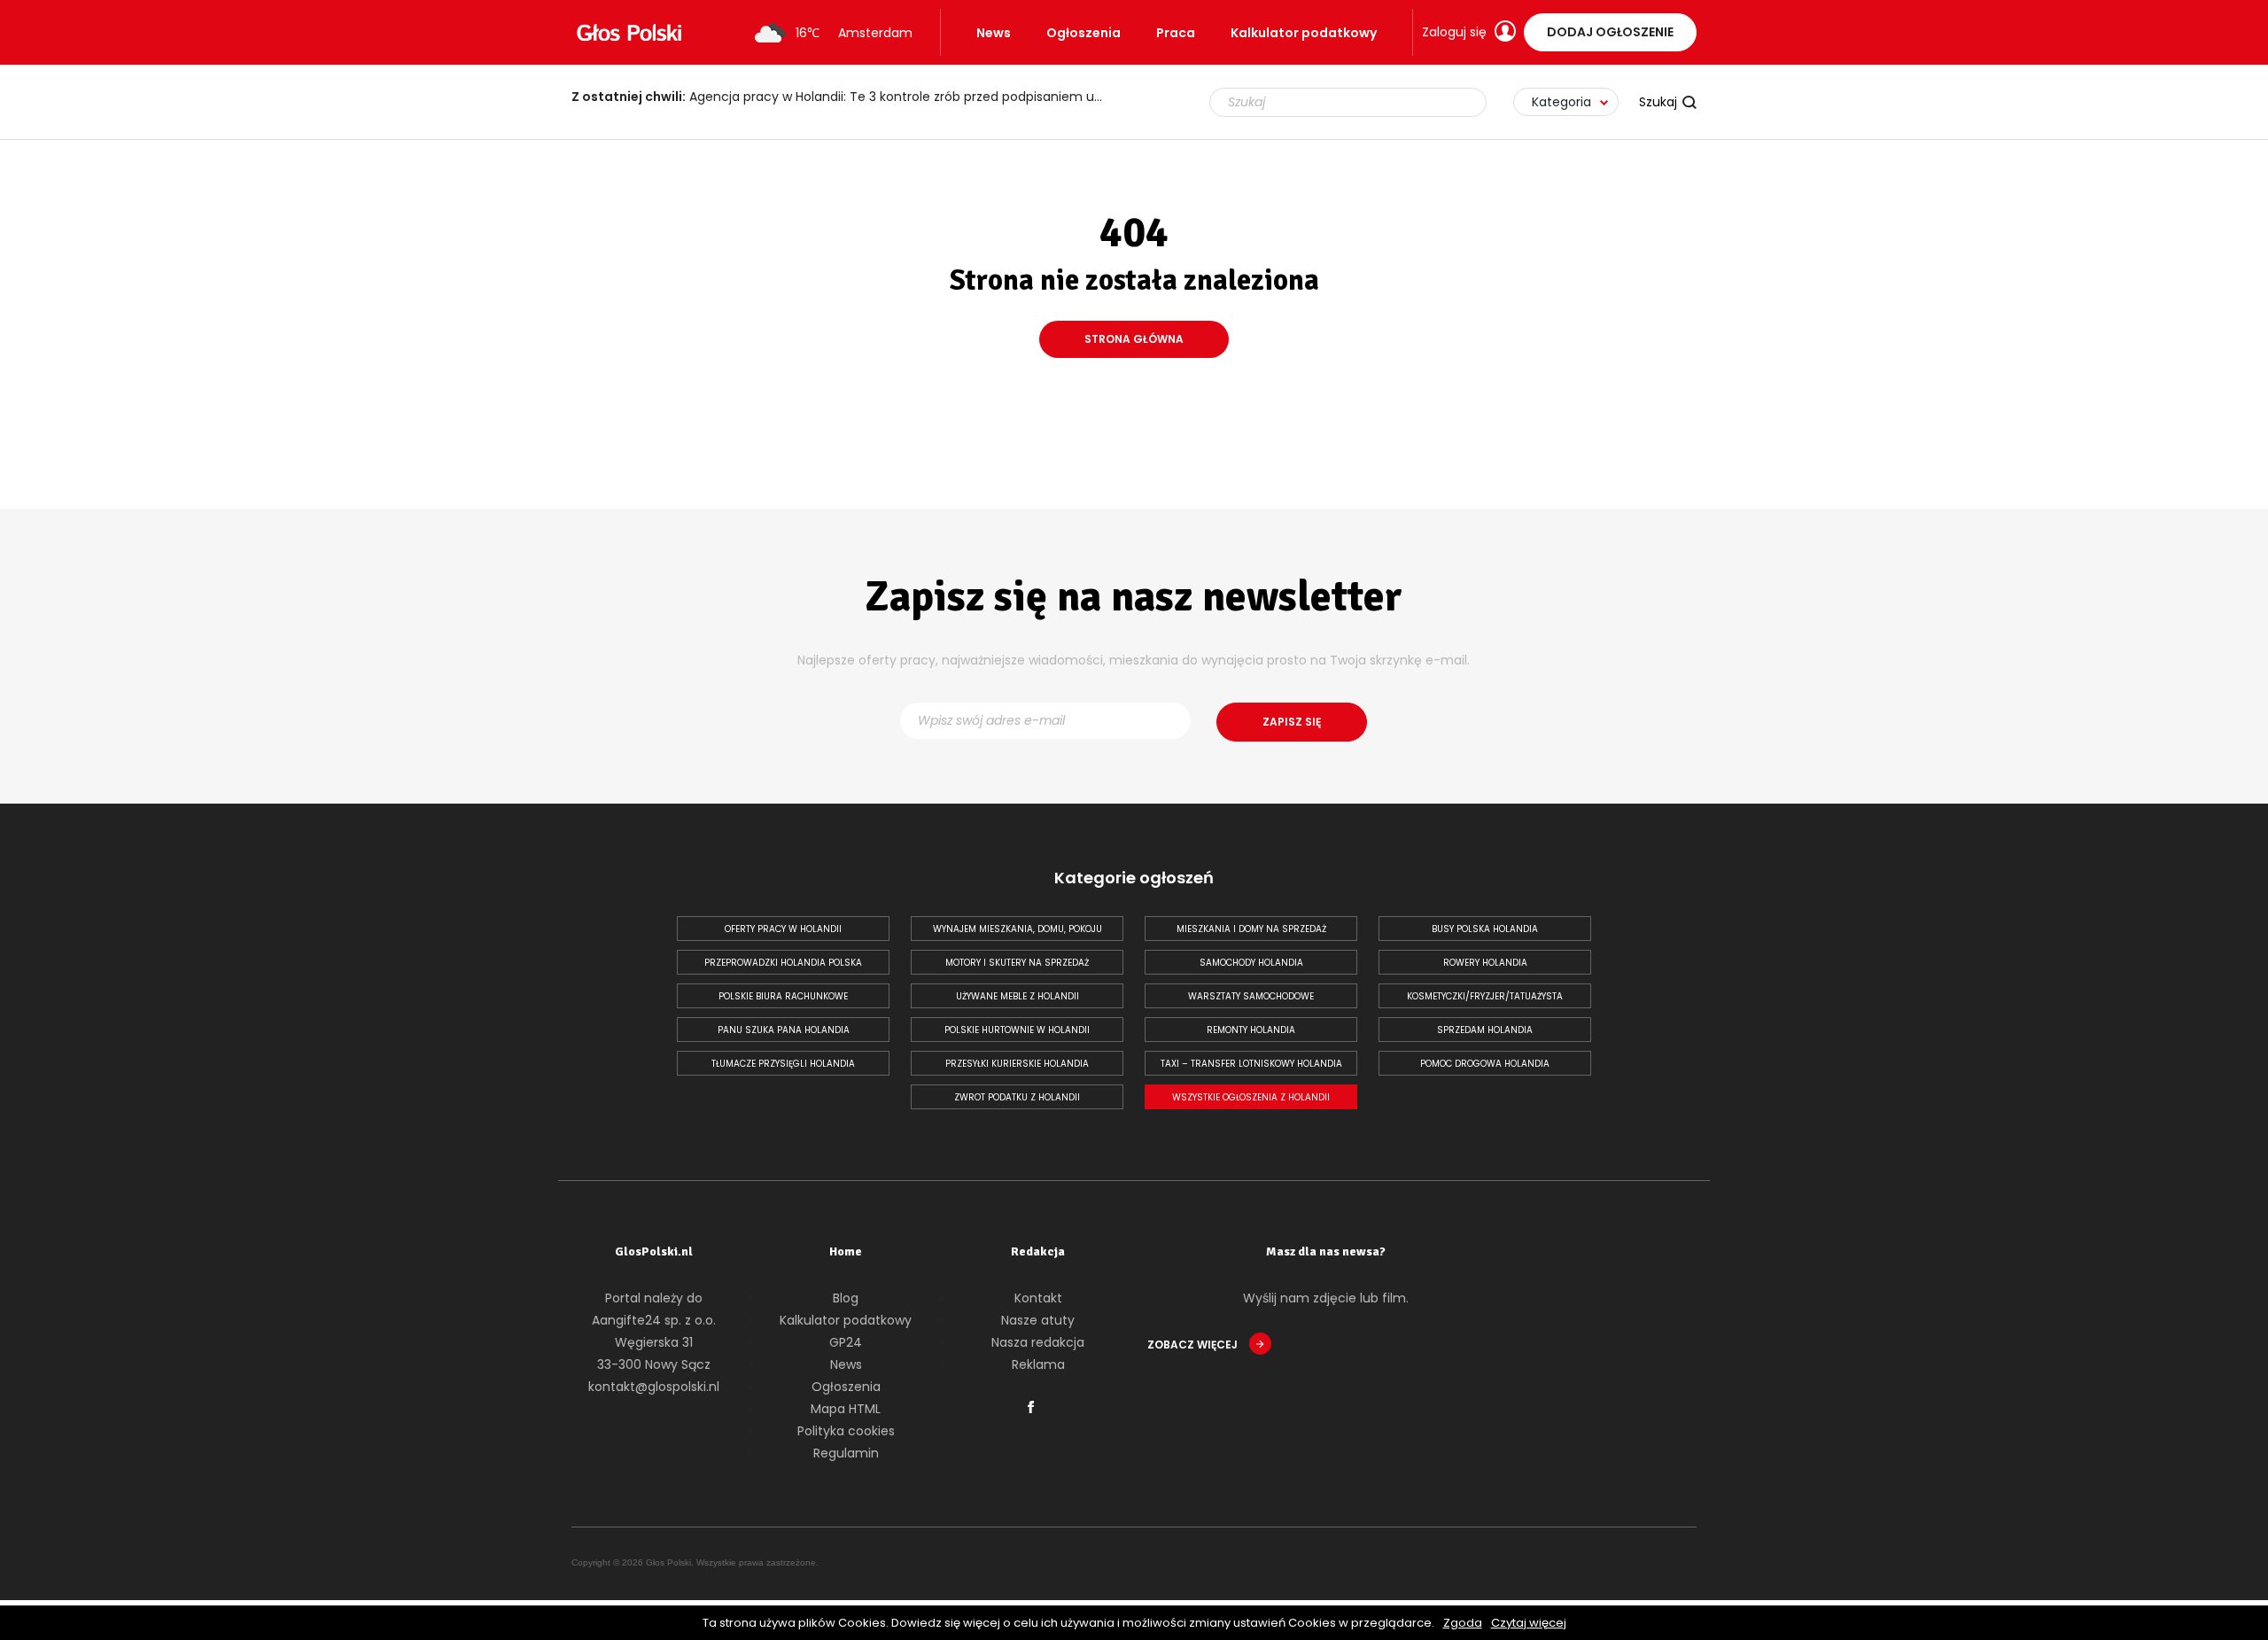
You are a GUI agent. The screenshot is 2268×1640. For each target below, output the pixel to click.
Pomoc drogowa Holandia (1485, 1064)
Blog (846, 1298)
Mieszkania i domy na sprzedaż (1251, 929)
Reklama (1038, 1364)
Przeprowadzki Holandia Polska (783, 963)
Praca (1176, 33)
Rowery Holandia (1485, 963)
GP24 (846, 1342)
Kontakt (1038, 1298)
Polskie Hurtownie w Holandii (1017, 1030)
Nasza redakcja (1038, 1342)
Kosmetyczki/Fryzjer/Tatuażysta (1485, 996)
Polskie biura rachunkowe (783, 996)
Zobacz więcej (1194, 1345)
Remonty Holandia (1251, 1030)
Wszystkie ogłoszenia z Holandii (1251, 1097)
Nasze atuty (1038, 1320)
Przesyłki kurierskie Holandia (1017, 1064)
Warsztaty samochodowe (1251, 996)
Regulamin (846, 1453)
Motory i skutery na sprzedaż (1017, 963)
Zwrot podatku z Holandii (1017, 1097)
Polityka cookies (846, 1431)
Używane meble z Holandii (1017, 996)
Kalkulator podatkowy (1304, 33)
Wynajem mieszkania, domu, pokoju (1017, 929)
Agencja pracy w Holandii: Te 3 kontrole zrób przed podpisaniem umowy (846, 97)
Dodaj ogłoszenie (1610, 32)
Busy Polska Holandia (1485, 929)
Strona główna (1134, 339)
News (994, 33)
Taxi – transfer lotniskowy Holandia (1251, 1064)
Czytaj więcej (1529, 1623)
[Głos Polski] (629, 33)
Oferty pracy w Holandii (783, 929)
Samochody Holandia (1251, 963)
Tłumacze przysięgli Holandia (783, 1064)
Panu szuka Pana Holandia (784, 1030)
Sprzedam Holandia (1485, 1030)
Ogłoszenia (1084, 33)
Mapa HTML (846, 1409)
